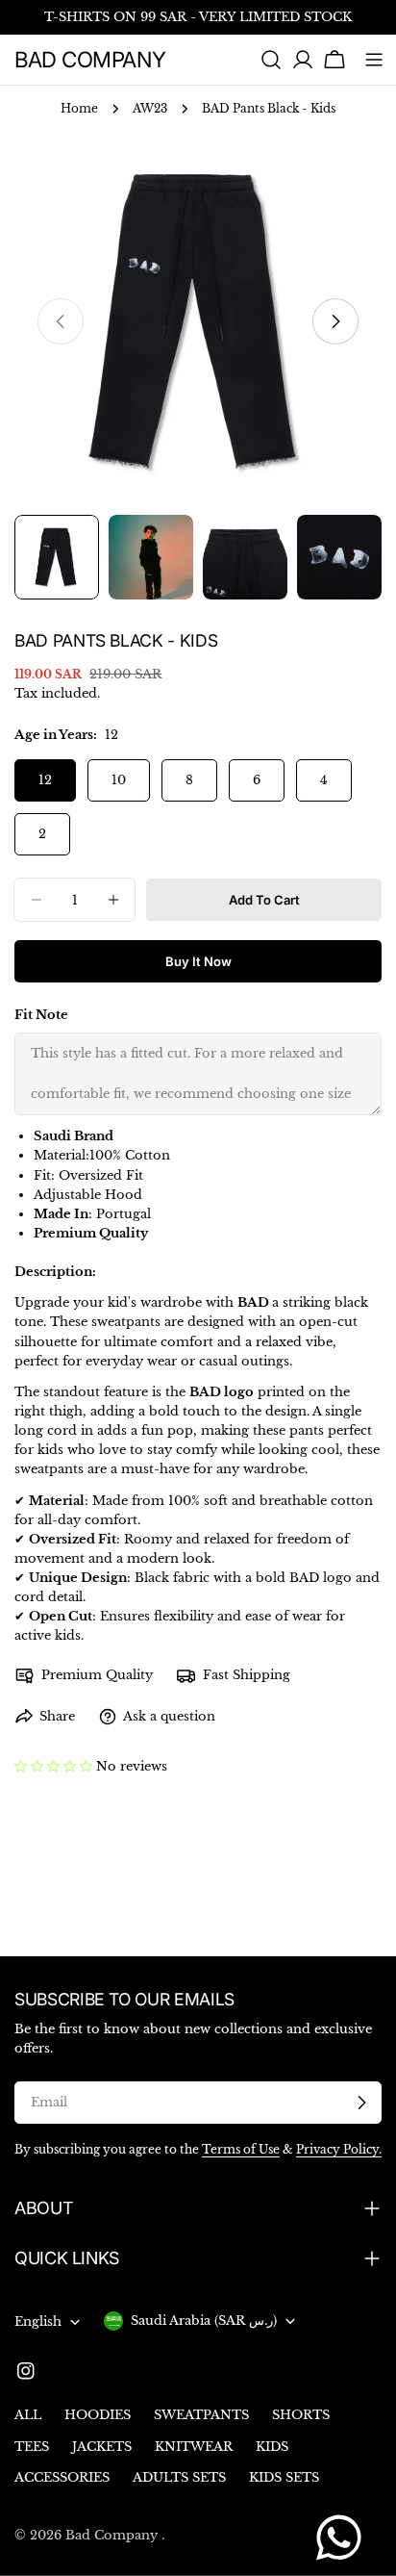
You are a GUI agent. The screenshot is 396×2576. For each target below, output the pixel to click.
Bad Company (90, 59)
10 (119, 780)
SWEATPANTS (201, 2415)
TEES (32, 2447)
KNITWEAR (194, 2447)
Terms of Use (241, 2150)
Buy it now (198, 961)
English (38, 2321)
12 (45, 780)
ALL (28, 2415)
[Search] (271, 60)
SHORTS (301, 2415)
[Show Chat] (344, 2538)
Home (79, 109)
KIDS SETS (284, 2477)
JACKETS (102, 2447)
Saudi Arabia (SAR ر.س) (204, 2321)
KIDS (272, 2447)
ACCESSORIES (62, 2477)
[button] (53, 1766)
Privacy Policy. (339, 2150)
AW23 (150, 109)
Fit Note (41, 1015)
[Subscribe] (361, 2103)
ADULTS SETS (179, 2477)
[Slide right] (335, 321)
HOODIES (98, 2415)
